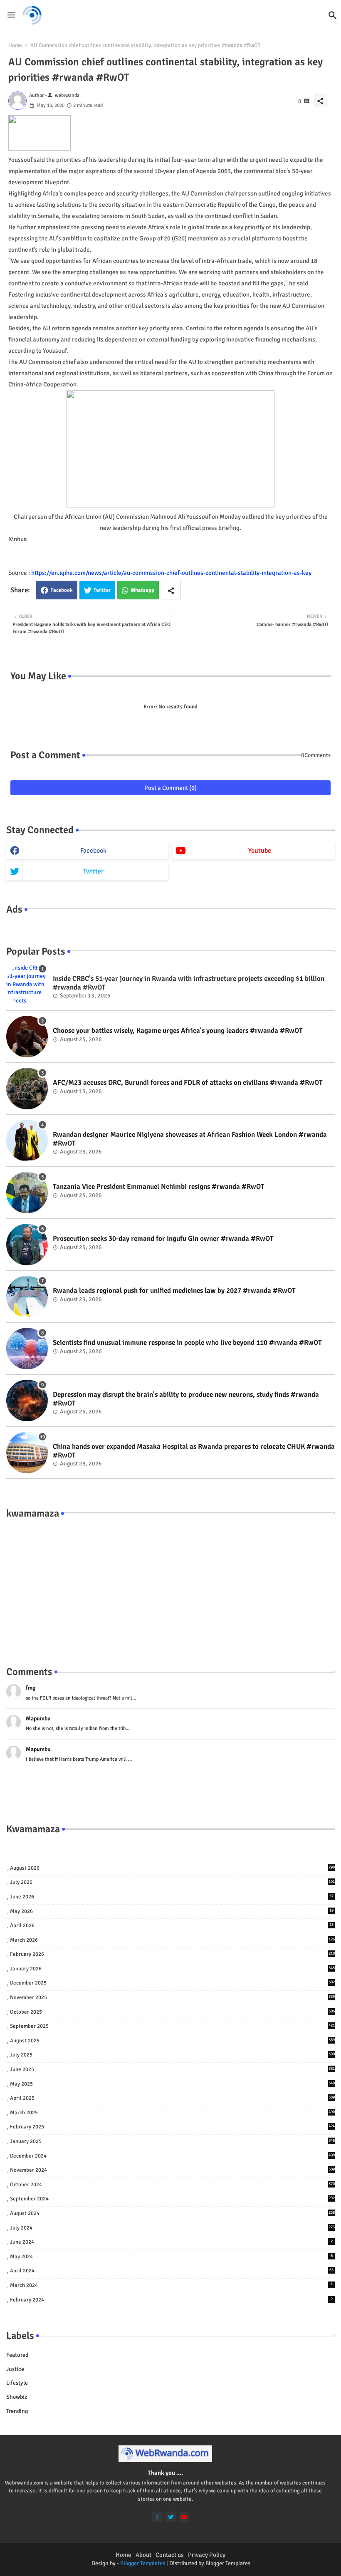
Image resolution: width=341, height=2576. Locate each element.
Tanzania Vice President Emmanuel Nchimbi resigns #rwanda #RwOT (159, 1187)
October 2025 (172, 2012)
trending (17, 2411)
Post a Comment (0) (170, 788)
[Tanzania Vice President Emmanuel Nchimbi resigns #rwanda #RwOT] (27, 1193)
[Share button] (171, 590)
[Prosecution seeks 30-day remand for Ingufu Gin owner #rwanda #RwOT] (27, 1245)
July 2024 (172, 2228)
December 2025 (172, 1983)
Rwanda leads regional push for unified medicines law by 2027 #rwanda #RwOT (174, 1291)
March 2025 (172, 2113)
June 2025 (172, 2069)
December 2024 (172, 2156)
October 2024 (172, 2185)
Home (15, 45)
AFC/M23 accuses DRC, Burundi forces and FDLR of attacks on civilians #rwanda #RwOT (188, 1083)
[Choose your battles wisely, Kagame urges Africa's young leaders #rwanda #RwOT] (27, 1037)
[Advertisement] (170, 1584)
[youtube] (184, 2517)
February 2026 (172, 1954)
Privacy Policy (207, 2555)
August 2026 (172, 1868)
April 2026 (172, 1925)
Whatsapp (142, 590)
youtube (260, 851)
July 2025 (172, 2055)
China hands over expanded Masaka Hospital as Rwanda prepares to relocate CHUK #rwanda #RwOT (194, 1451)
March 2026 (172, 1940)
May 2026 (172, 1911)
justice (15, 2369)
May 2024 (171, 2257)
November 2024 (172, 2170)
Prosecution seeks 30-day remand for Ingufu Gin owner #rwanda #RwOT (163, 1239)
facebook (93, 851)
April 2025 (172, 2098)
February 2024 (171, 2300)
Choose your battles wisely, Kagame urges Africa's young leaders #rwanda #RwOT (178, 1031)
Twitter (102, 590)
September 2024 (172, 2199)
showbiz (17, 2397)
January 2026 (172, 1969)
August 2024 (172, 2213)
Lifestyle (17, 2383)
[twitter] (171, 2517)
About (143, 2555)
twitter (93, 871)
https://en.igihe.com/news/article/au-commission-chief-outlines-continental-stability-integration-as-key (171, 573)
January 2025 (172, 2141)
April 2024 (172, 2271)
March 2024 (171, 2285)
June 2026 (172, 1897)
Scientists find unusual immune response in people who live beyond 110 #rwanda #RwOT (187, 1343)
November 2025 (172, 1997)
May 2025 (172, 2084)
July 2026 (172, 1882)
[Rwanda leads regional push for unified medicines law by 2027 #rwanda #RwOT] (27, 1297)
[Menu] (11, 15)
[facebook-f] (157, 2517)
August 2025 (172, 2041)
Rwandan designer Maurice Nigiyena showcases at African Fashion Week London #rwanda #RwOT (190, 1139)
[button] (333, 15)
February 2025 (172, 2127)
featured (17, 2355)
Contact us (170, 2555)
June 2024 (171, 2242)
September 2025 (172, 2026)
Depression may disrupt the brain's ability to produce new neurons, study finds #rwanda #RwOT (186, 1399)
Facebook (62, 590)
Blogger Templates (143, 2563)
